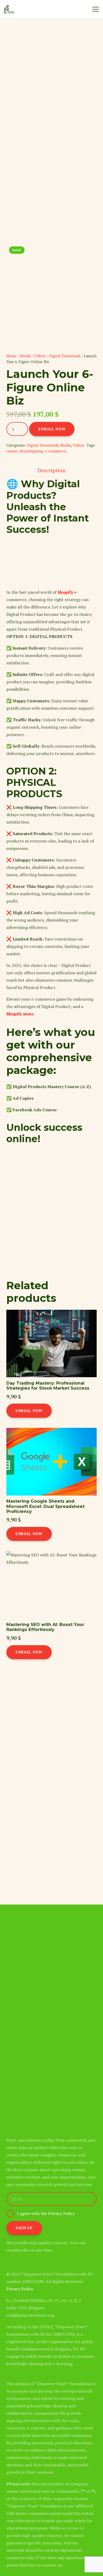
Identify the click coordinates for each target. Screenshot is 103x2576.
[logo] (9, 9)
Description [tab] (51, 470)
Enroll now (52, 429)
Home (11, 356)
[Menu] (96, 9)
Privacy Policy (20, 2289)
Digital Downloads (65, 356)
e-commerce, (56, 451)
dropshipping (31, 451)
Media (25, 356)
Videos (40, 356)
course (12, 451)
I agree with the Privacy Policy (46, 2213)
